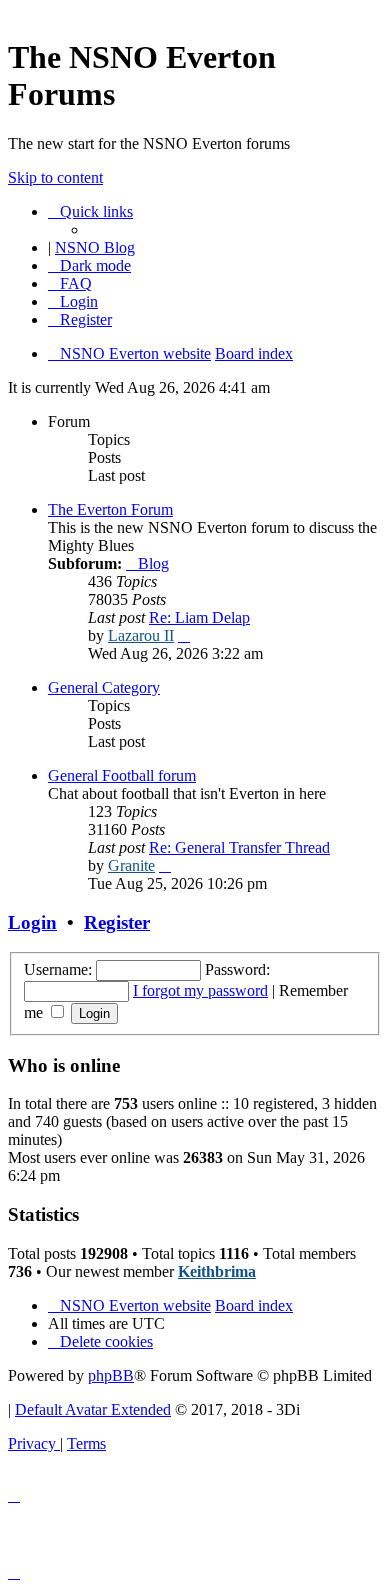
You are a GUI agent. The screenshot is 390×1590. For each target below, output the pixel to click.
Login (32, 922)
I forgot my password (200, 990)
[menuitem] (70, 283)
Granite (131, 865)
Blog (153, 563)
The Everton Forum (110, 509)
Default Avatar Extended (93, 1409)
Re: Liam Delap (199, 617)
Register (117, 922)
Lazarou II (141, 635)
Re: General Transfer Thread (239, 847)
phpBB (111, 1375)
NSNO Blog (95, 247)
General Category (104, 687)
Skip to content (55, 177)
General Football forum (122, 775)
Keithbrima (217, 1271)
